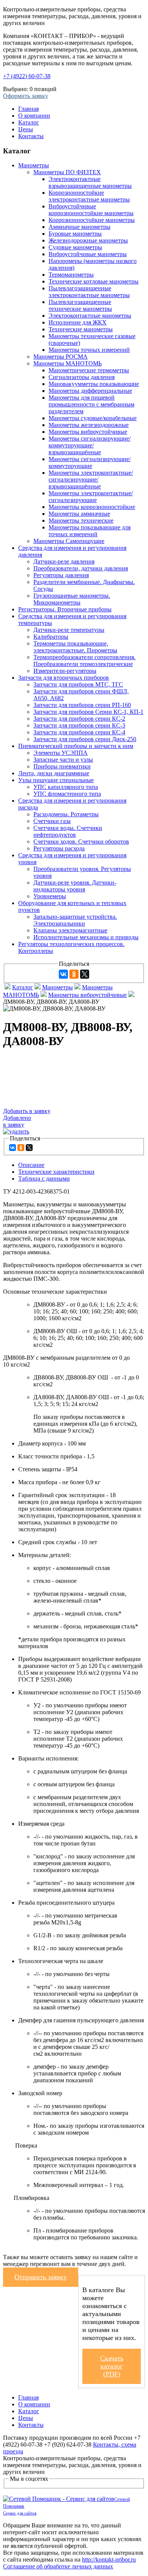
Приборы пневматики (62, 766)
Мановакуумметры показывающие (94, 384)
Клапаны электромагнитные (70, 930)
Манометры (34, 165)
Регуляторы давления (61, 575)
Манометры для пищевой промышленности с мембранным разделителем (91, 404)
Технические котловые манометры (94, 281)
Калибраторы (51, 637)
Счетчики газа (52, 821)
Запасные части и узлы (63, 760)
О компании (34, 116)
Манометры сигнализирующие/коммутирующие (90, 462)
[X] (85, 974)
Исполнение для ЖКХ (78, 322)
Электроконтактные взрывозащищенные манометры (90, 182)
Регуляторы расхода (59, 848)
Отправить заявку (41, 2277)
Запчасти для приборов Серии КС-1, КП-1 (88, 712)
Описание (31, 1165)
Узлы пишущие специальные (56, 780)
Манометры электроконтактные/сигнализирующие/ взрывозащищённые (91, 479)
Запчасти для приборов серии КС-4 (79, 732)
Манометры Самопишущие (69, 541)
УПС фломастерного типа (67, 794)
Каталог (29, 122)
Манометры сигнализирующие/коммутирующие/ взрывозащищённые (90, 445)
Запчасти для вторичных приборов (64, 678)
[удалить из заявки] (16, 1131)
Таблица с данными (44, 1179)
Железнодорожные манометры (88, 240)
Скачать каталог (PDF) (112, 2366)
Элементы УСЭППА (61, 753)
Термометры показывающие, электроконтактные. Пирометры (75, 647)
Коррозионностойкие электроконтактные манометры (89, 196)
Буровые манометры (75, 234)
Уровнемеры (50, 896)
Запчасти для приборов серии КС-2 (79, 719)
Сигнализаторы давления (82, 377)
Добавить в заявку (27, 1111)
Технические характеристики (56, 1172)
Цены (26, 129)
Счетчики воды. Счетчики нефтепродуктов (68, 831)
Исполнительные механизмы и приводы (86, 937)
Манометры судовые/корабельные (93, 418)
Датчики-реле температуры (69, 630)
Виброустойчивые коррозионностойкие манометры (91, 210)
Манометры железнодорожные (89, 425)
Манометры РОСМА (61, 357)
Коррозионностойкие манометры (92, 220)
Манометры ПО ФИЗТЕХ (67, 172)
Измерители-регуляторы (65, 671)
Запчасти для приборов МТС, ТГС (78, 684)
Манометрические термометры (89, 370)
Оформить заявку (26, 96)
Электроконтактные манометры (90, 316)
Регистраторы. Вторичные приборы (65, 609)
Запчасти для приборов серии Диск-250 (85, 739)
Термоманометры (71, 275)
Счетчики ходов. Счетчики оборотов (81, 842)
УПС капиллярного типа (66, 787)
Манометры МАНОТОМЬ (68, 363)
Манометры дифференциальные (90, 391)
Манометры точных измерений (89, 350)
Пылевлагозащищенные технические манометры (80, 305)
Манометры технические (81, 520)
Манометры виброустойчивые (88, 432)
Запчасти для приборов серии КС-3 (79, 725)
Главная (28, 109)
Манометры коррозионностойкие (92, 507)
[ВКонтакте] (63, 974)
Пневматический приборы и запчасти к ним (76, 746)
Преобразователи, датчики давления (81, 568)
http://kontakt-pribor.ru (109, 2559)
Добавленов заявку (17, 1121)
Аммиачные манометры (80, 227)
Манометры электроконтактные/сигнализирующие (91, 497)
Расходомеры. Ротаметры (66, 814)
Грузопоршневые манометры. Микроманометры (72, 599)
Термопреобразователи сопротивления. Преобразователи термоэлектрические (84, 661)
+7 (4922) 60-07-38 (27, 76)
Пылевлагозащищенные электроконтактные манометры (89, 292)
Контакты (31, 136)
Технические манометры (81, 329)
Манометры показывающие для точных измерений (90, 531)
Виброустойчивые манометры (88, 254)
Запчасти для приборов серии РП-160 (82, 705)
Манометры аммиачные (79, 514)
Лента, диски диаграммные (54, 773)
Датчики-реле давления (64, 561)
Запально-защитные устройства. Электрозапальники (75, 920)
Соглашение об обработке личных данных (58, 2566)
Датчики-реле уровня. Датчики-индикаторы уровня (75, 886)
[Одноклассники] (74, 974)
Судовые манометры (75, 247)
